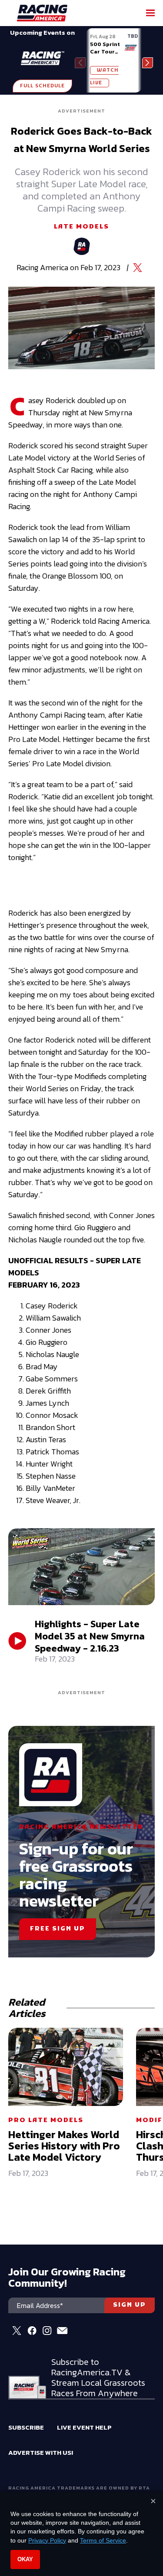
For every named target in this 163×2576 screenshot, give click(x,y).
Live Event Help (84, 2427)
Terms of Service (103, 2540)
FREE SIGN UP (58, 1929)
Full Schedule (42, 86)
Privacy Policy (47, 2540)
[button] (148, 63)
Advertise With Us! (41, 2452)
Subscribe (26, 2427)
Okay (25, 2559)
